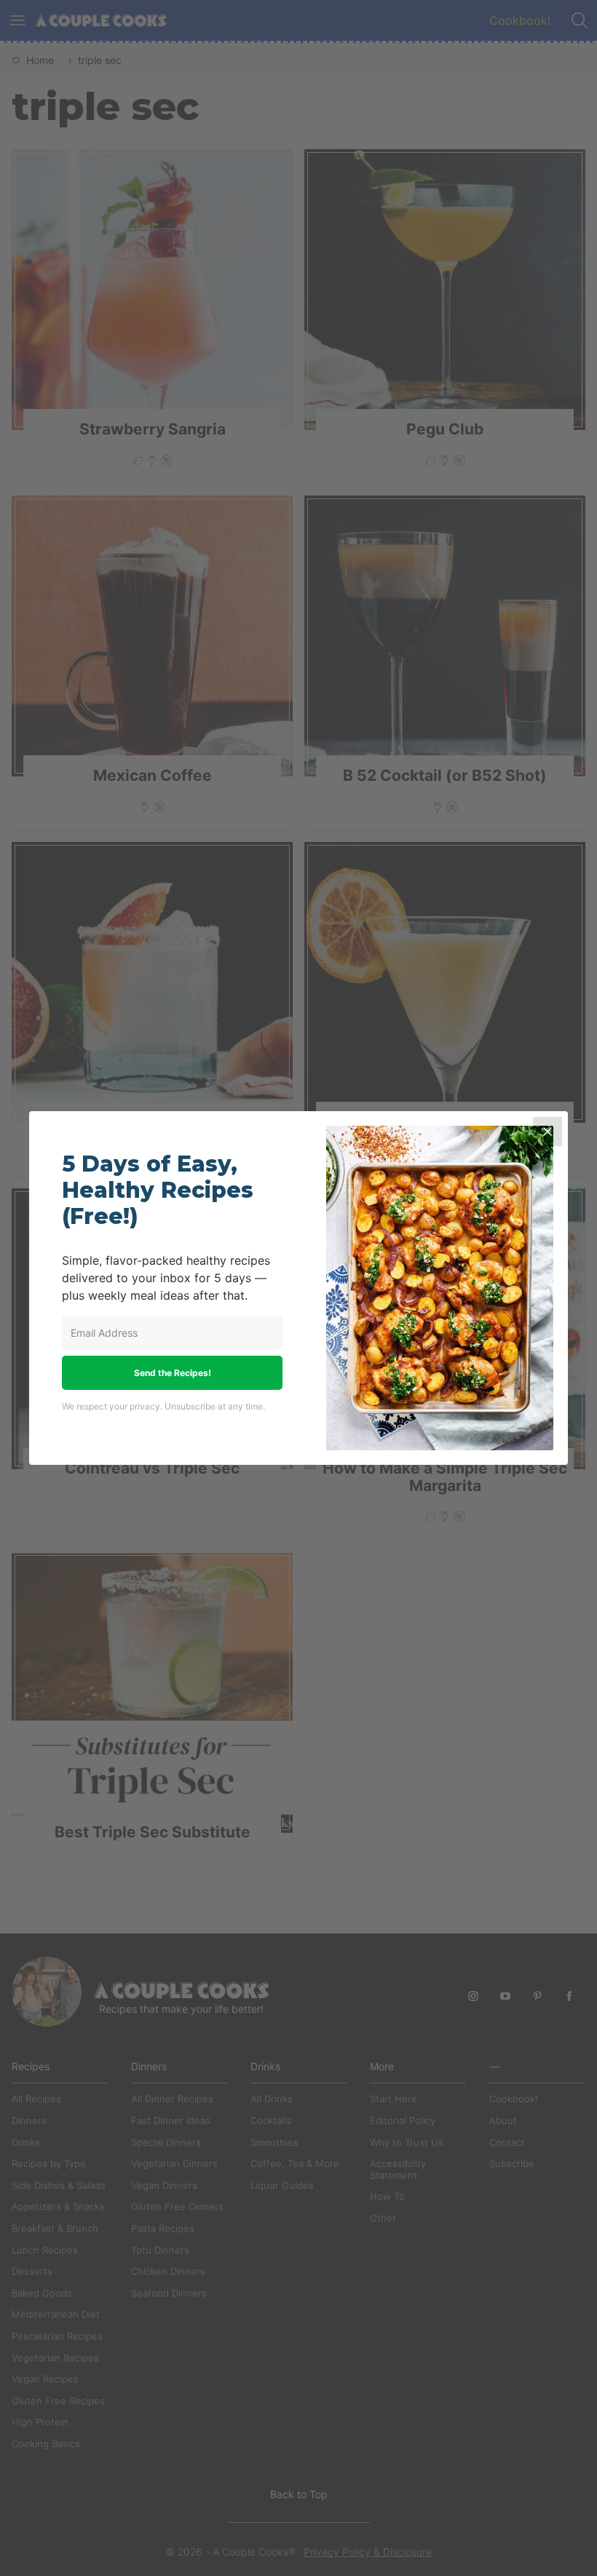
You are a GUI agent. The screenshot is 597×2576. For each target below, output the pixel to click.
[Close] (547, 1132)
